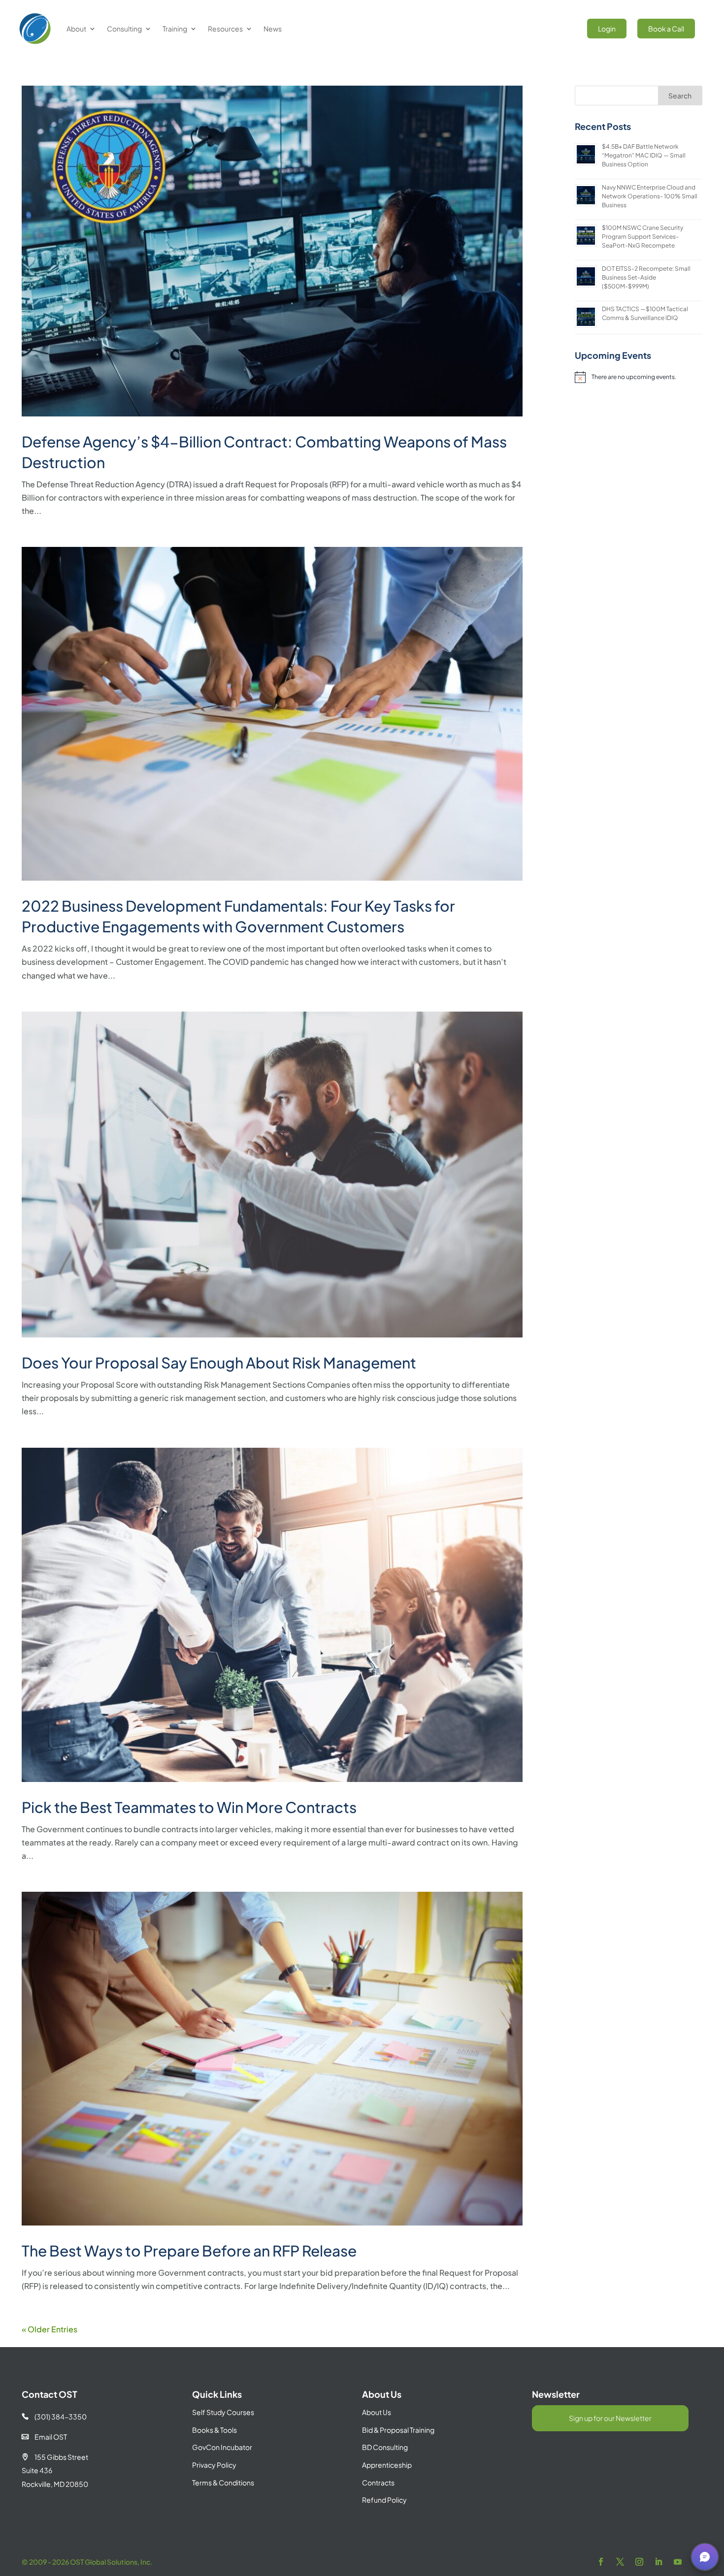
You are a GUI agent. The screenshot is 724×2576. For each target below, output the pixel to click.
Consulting (124, 29)
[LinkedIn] (658, 2562)
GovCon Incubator (222, 2447)
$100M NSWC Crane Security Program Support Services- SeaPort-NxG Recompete (642, 237)
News (273, 29)
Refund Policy (384, 2500)
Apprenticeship (387, 2465)
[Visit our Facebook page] (601, 2562)
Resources (225, 29)
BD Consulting (385, 2447)
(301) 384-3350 (54, 2417)
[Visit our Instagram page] (639, 2562)
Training (175, 29)
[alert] (638, 377)
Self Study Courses (223, 2412)
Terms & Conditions (223, 2482)
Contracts (378, 2482)
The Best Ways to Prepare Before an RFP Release (189, 2251)
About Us (377, 2412)
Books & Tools (214, 2430)
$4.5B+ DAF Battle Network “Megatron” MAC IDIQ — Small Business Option (644, 155)
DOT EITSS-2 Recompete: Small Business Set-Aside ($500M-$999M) (646, 277)
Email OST (44, 2437)
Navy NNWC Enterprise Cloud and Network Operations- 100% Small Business (650, 196)
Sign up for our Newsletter (610, 2418)
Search (680, 95)
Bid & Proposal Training (398, 2430)
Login (607, 29)
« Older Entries (49, 2329)
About (76, 29)
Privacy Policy (214, 2465)
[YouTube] (678, 2562)
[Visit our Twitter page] (620, 2562)
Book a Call (666, 29)
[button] (705, 2557)
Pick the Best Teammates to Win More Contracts (189, 1807)
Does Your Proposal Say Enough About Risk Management (219, 1363)
